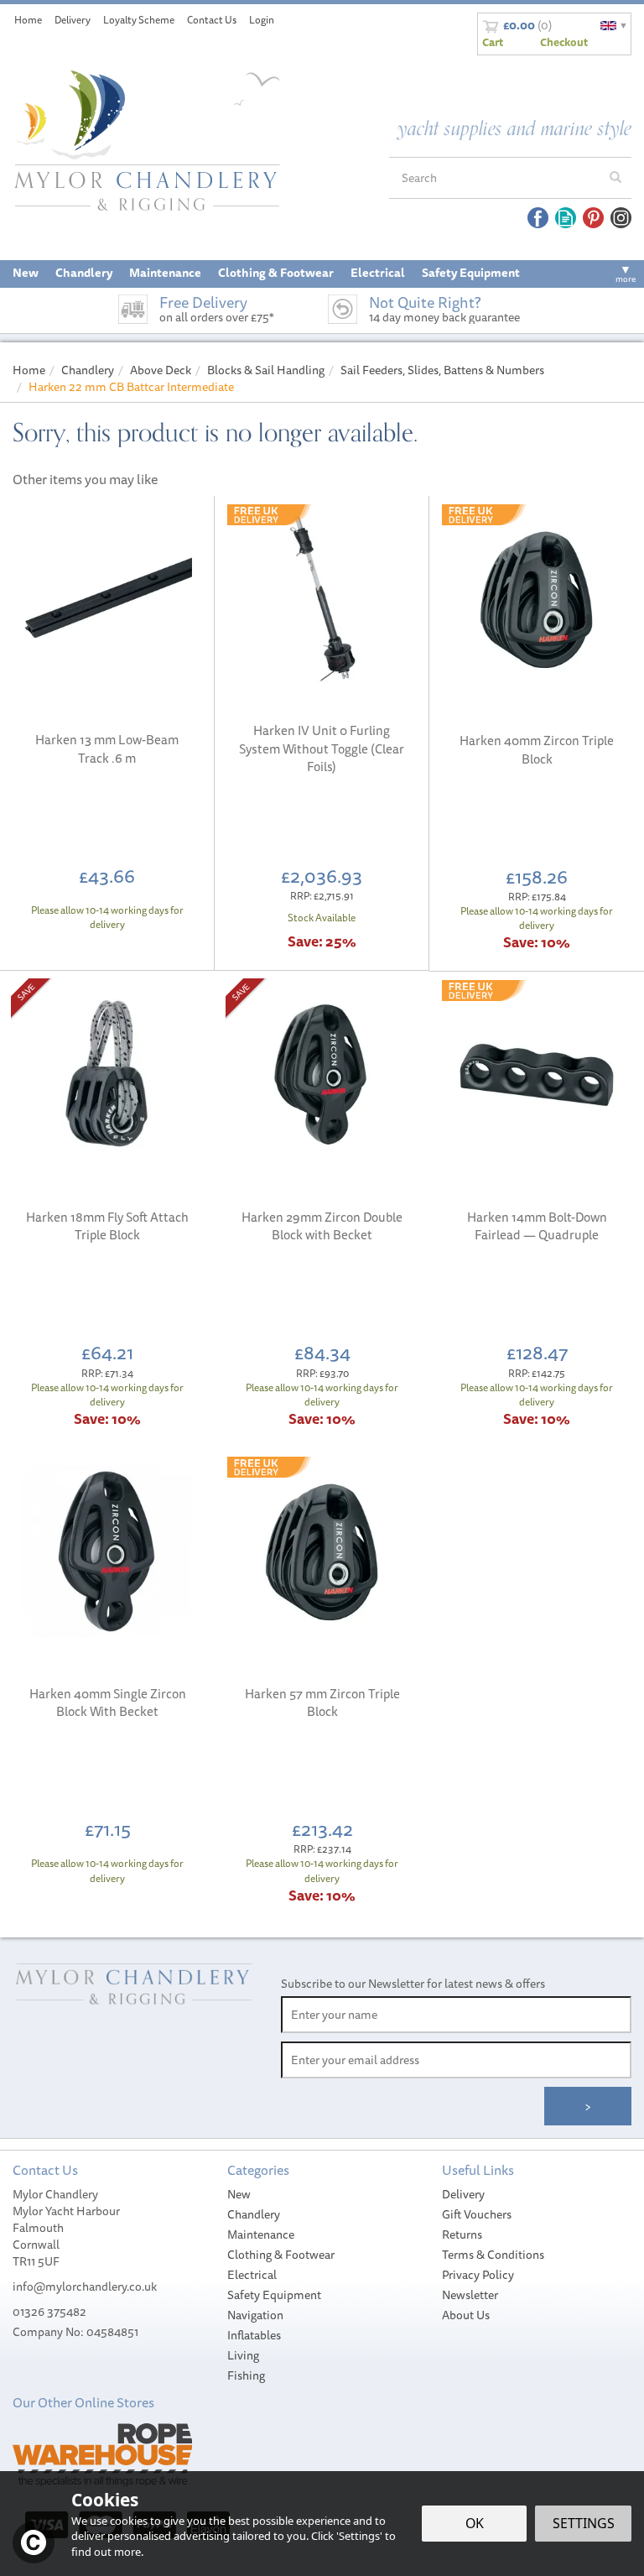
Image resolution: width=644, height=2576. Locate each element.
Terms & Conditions (493, 2255)
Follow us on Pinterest (593, 218)
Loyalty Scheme (139, 20)
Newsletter (470, 2295)
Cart (493, 42)
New (239, 2194)
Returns (462, 2234)
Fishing (246, 2375)
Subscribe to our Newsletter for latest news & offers (413, 1984)
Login (262, 20)
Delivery (463, 2194)
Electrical (252, 2275)
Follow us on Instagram (621, 218)
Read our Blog (566, 218)
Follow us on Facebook (538, 218)
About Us (466, 2315)
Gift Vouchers (477, 2214)
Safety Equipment (274, 2295)
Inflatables (254, 2335)
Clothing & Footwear (281, 2255)
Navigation (255, 2315)
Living (243, 2355)
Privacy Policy (478, 2275)
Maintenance (261, 2234)
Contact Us (212, 20)
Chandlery (254, 2214)
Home (28, 20)
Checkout (564, 42)
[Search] (615, 178)
